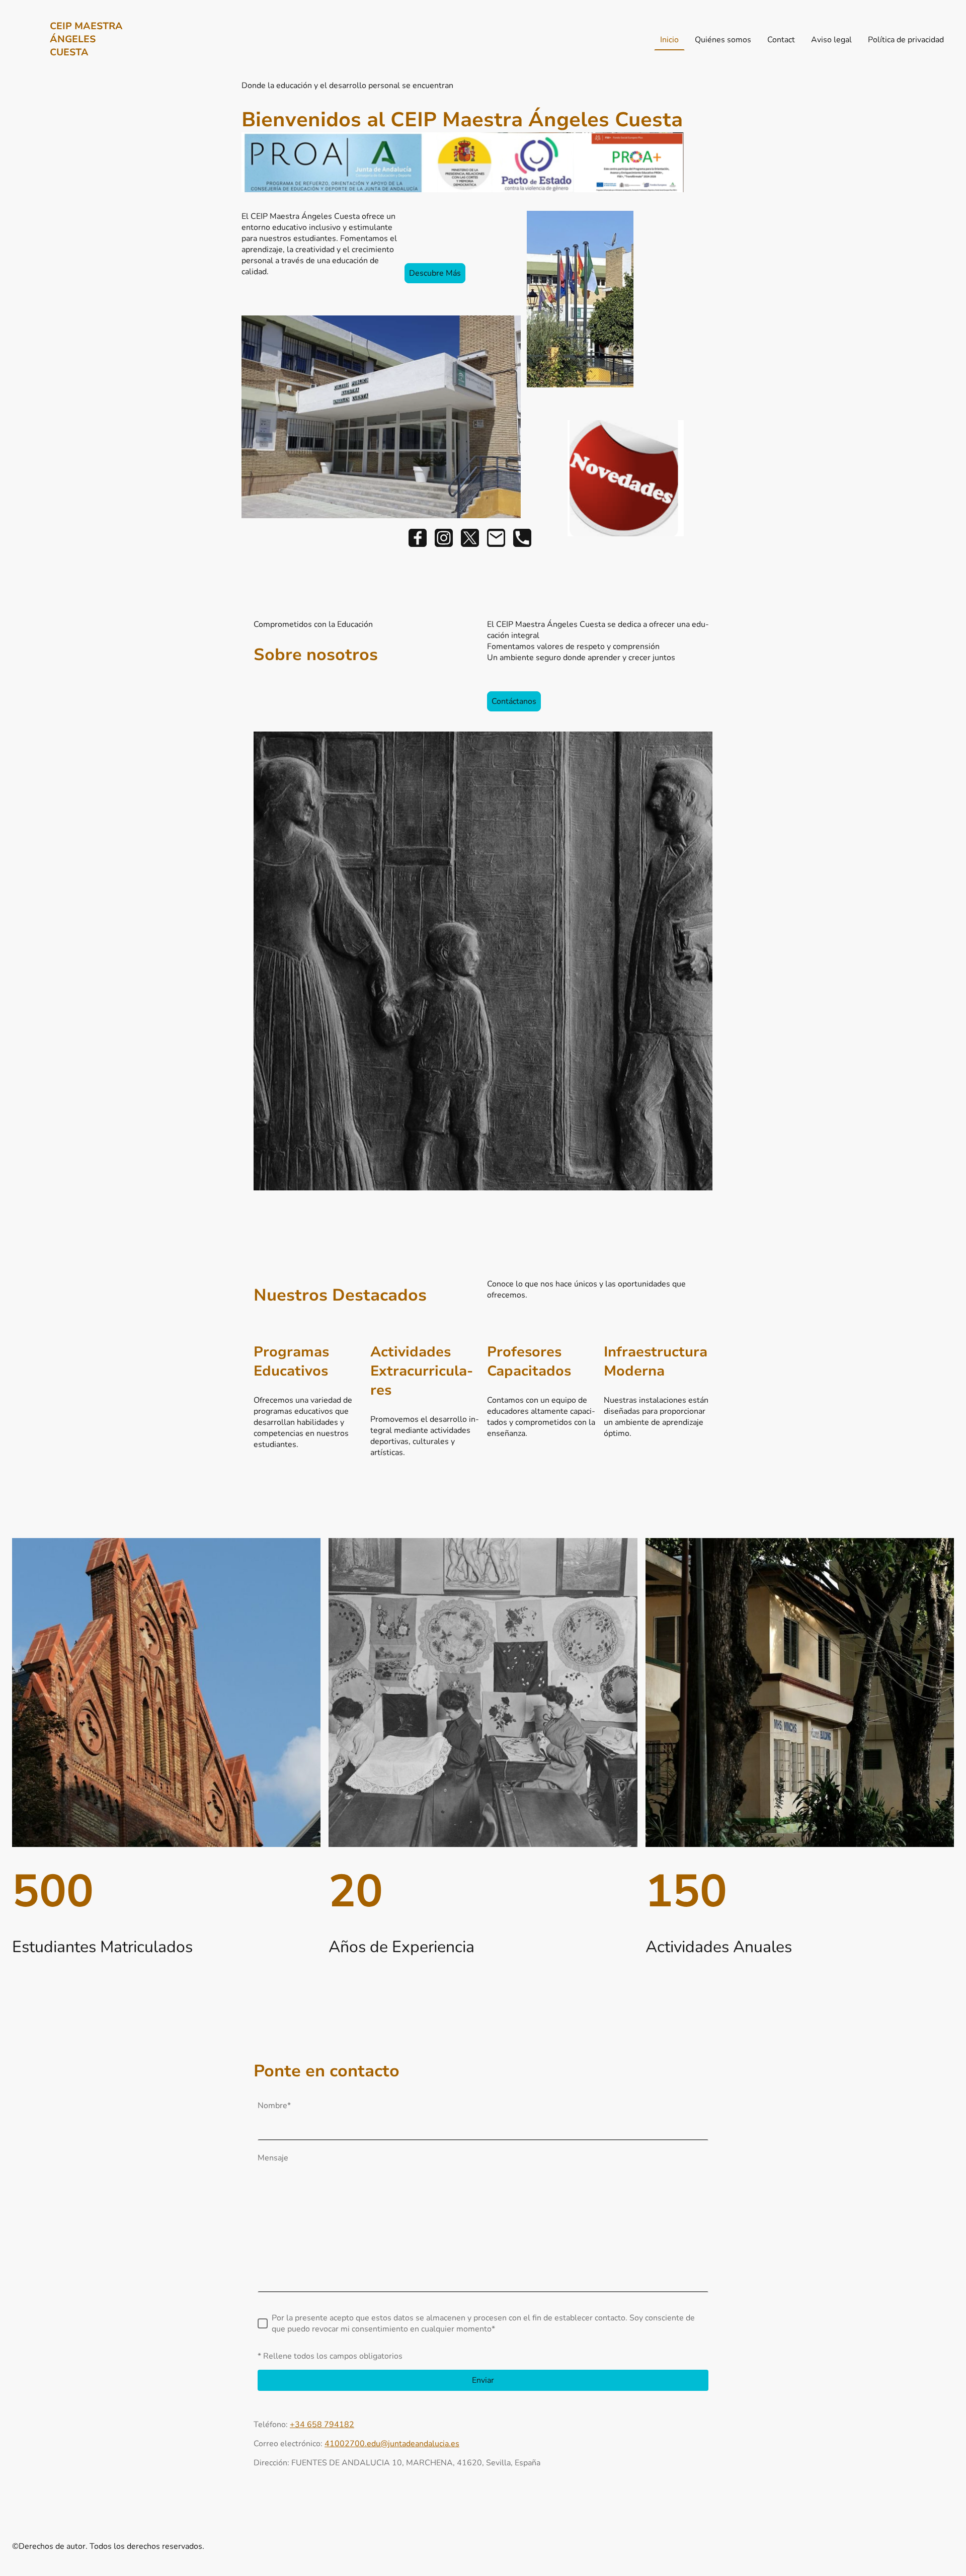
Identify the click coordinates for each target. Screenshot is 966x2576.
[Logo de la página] (87, 68)
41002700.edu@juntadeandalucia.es (392, 2444)
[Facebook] (418, 538)
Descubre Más (435, 273)
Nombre (274, 2106)
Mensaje (273, 2158)
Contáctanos (514, 701)
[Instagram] (444, 538)
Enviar (483, 2380)
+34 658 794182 (322, 2425)
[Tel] (522, 538)
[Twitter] (470, 538)
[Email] (496, 538)
